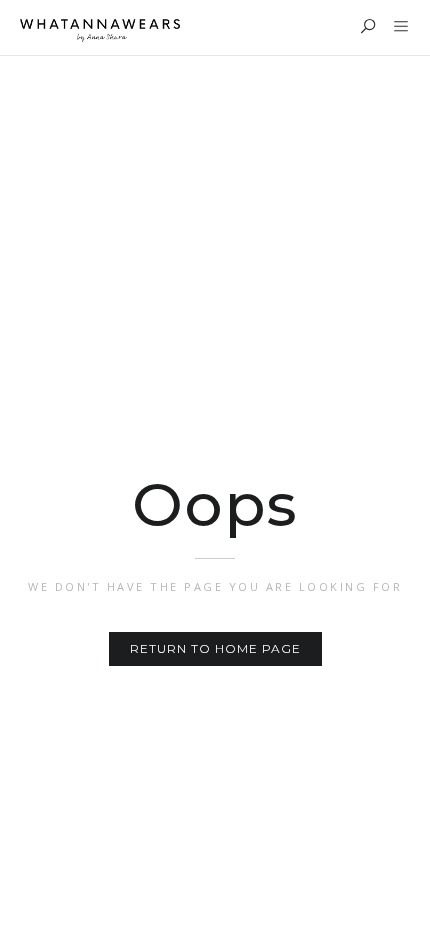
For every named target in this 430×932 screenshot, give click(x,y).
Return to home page (215, 648)
